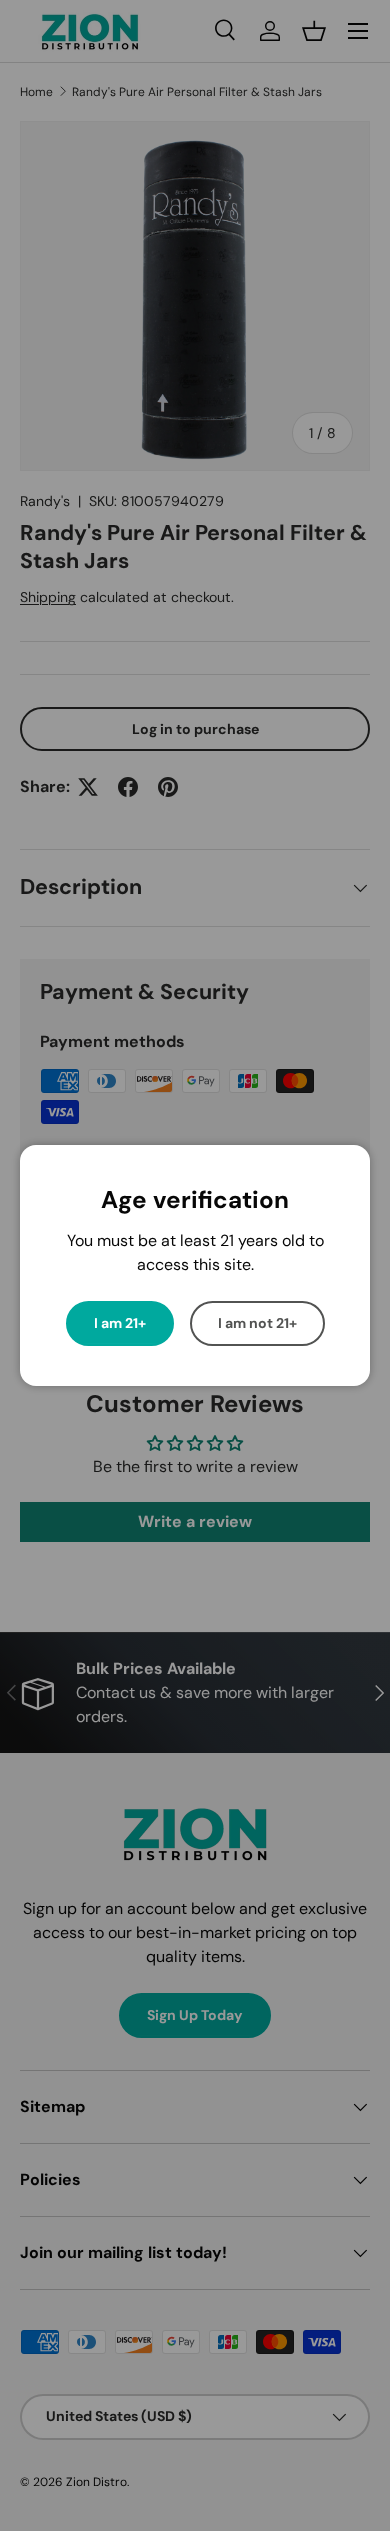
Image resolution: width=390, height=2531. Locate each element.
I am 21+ (120, 1323)
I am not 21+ (257, 1323)
